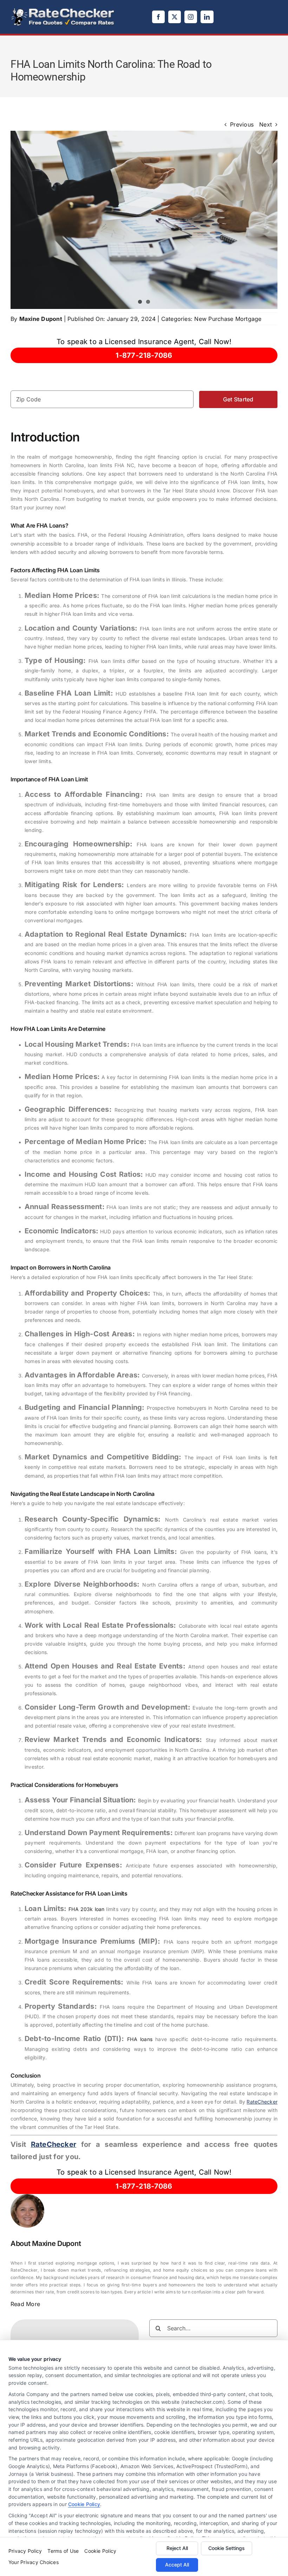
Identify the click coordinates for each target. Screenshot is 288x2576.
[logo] (63, 10)
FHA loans (140, 2039)
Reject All (177, 2548)
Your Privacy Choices (34, 2562)
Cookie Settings (227, 2548)
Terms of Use (63, 2551)
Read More (25, 2304)
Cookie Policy (84, 2504)
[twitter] (175, 17)
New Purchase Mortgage (228, 319)
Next (266, 124)
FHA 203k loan (86, 1909)
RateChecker (262, 2102)
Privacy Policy (25, 2551)
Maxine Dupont (41, 319)
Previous (242, 124)
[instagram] (191, 17)
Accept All (177, 2565)
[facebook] (158, 17)
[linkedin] (207, 17)
